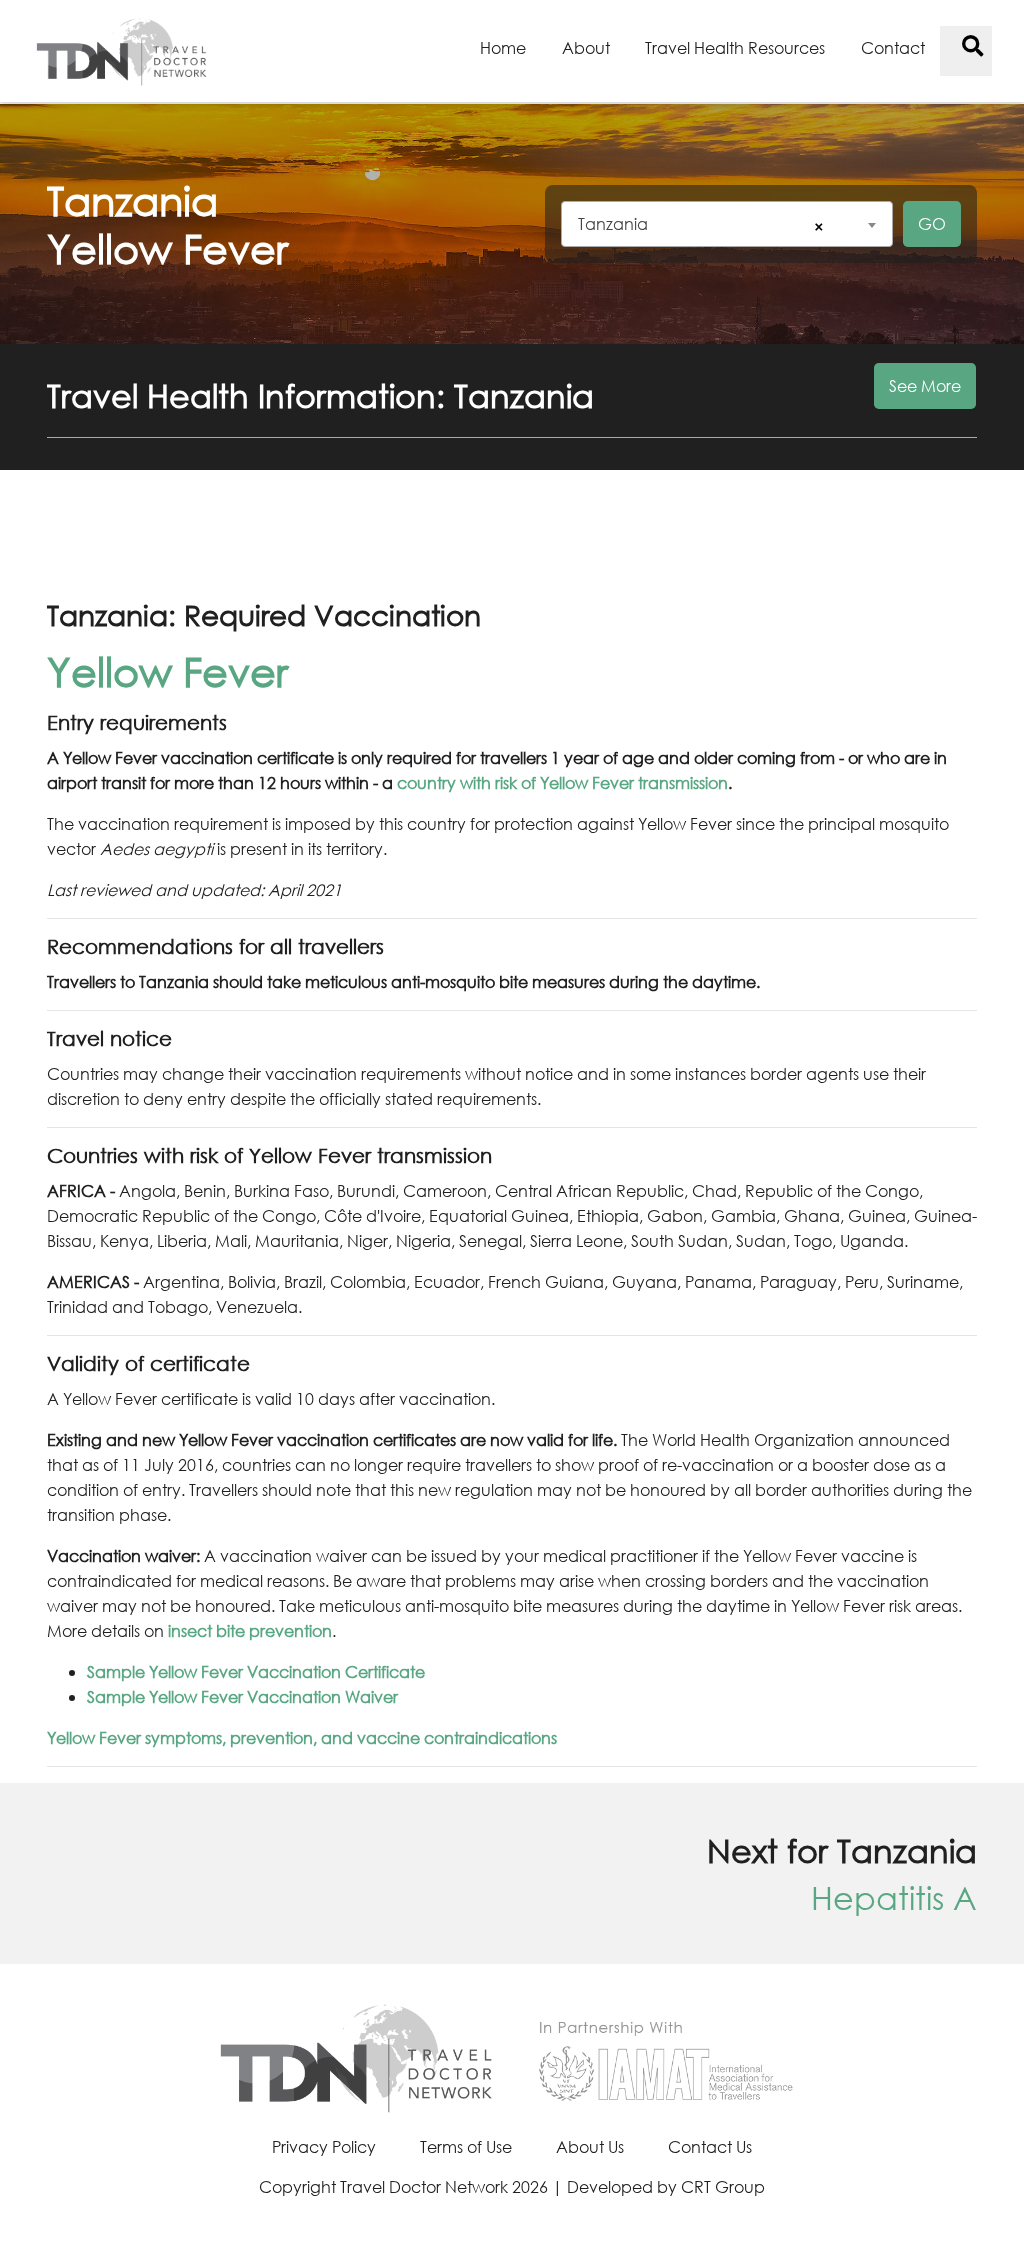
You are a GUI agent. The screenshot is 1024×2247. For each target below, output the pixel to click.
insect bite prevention (250, 1630)
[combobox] (727, 224)
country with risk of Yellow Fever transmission (562, 782)
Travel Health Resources (735, 47)
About (586, 47)
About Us (590, 2146)
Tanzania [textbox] (613, 223)
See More (925, 385)
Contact (893, 47)
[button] (512, 407)
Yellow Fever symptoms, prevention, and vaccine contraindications (302, 1737)
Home (503, 47)
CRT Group (723, 2186)
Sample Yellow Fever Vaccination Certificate (256, 1671)
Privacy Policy (324, 2146)
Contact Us (710, 2146)
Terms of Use (466, 2146)
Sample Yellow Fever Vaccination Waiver (242, 1696)
